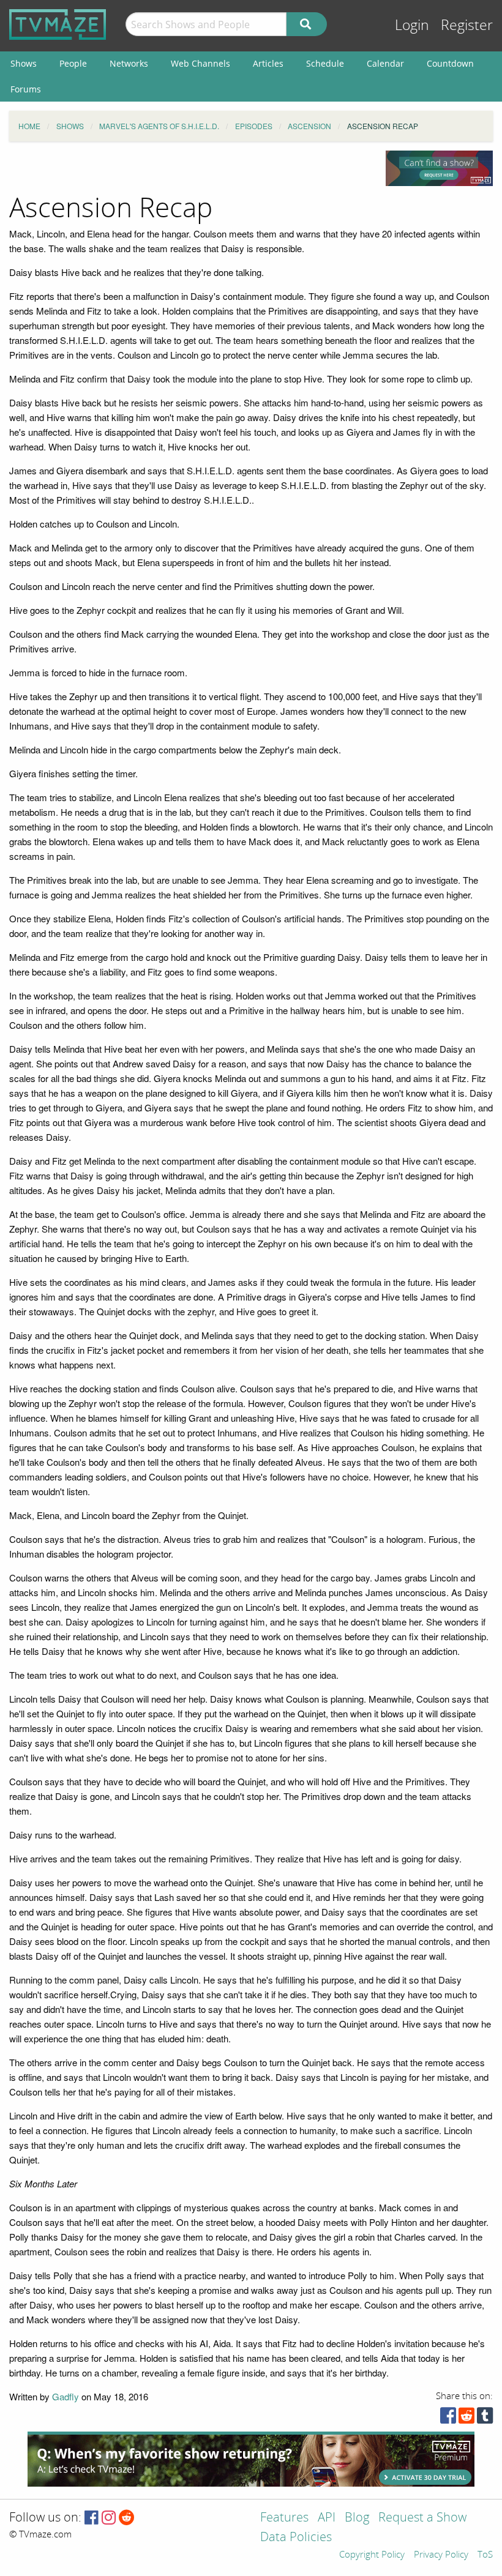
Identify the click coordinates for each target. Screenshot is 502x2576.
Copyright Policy (372, 2555)
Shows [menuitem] (24, 63)
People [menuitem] (73, 63)
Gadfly (66, 2396)
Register (467, 25)
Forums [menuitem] (26, 89)
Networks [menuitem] (129, 63)
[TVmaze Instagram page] (109, 2518)
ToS (485, 2555)
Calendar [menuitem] (385, 63)
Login (412, 25)
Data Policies (296, 2538)
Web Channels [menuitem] (200, 63)
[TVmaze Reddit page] (127, 2518)
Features (284, 2518)
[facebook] (448, 2418)
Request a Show (422, 2518)
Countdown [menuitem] (450, 63)
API (327, 2518)
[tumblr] (485, 2418)
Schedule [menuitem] (325, 63)
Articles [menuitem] (268, 63)
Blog (357, 2518)
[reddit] (466, 2418)
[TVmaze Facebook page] (92, 2518)
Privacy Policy (441, 2555)
